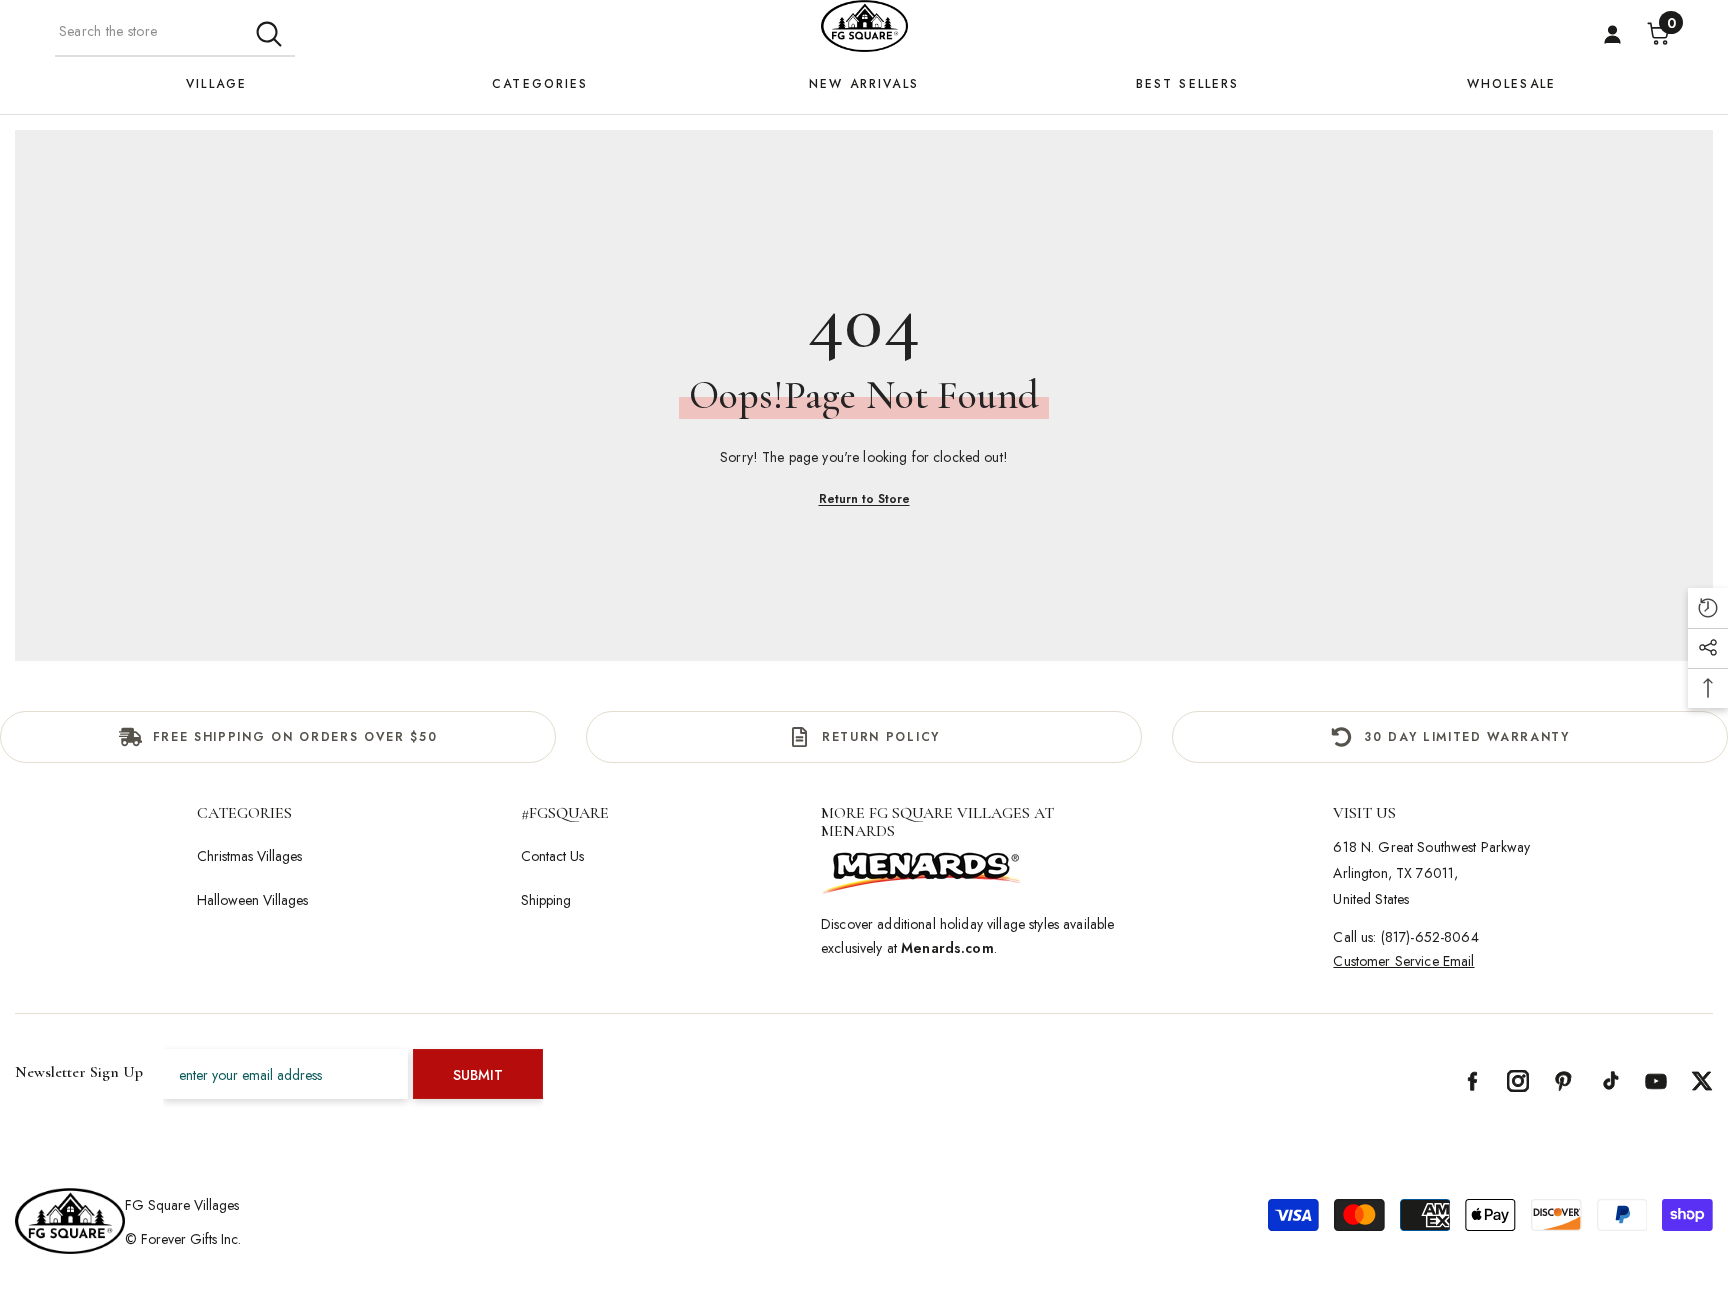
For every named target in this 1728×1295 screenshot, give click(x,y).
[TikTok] (1610, 1081)
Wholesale (1511, 84)
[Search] (175, 32)
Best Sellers (1188, 84)
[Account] (1612, 34)
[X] (1702, 1081)
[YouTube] (1656, 1081)
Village (216, 84)
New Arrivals (864, 84)
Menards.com (947, 948)
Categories (540, 84)
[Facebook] (1472, 1081)
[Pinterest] (1564, 1081)
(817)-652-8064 (1430, 937)
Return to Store (864, 499)
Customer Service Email (1403, 961)
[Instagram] (1518, 1081)
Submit (478, 1075)
